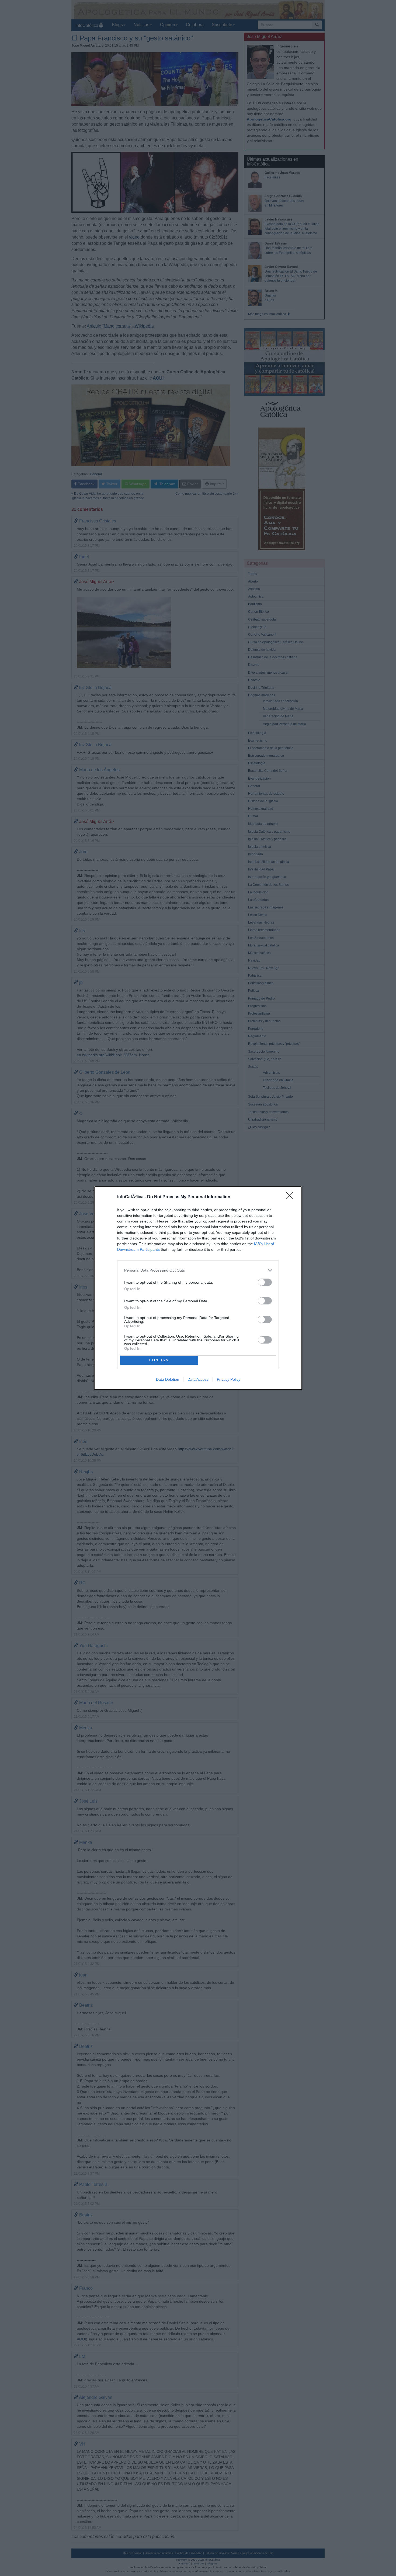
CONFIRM (159, 1360)
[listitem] (198, 1270)
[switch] (265, 1282)
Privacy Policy (229, 1379)
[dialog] (198, 1288)
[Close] (291, 1197)
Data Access (198, 1379)
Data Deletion (168, 1379)
